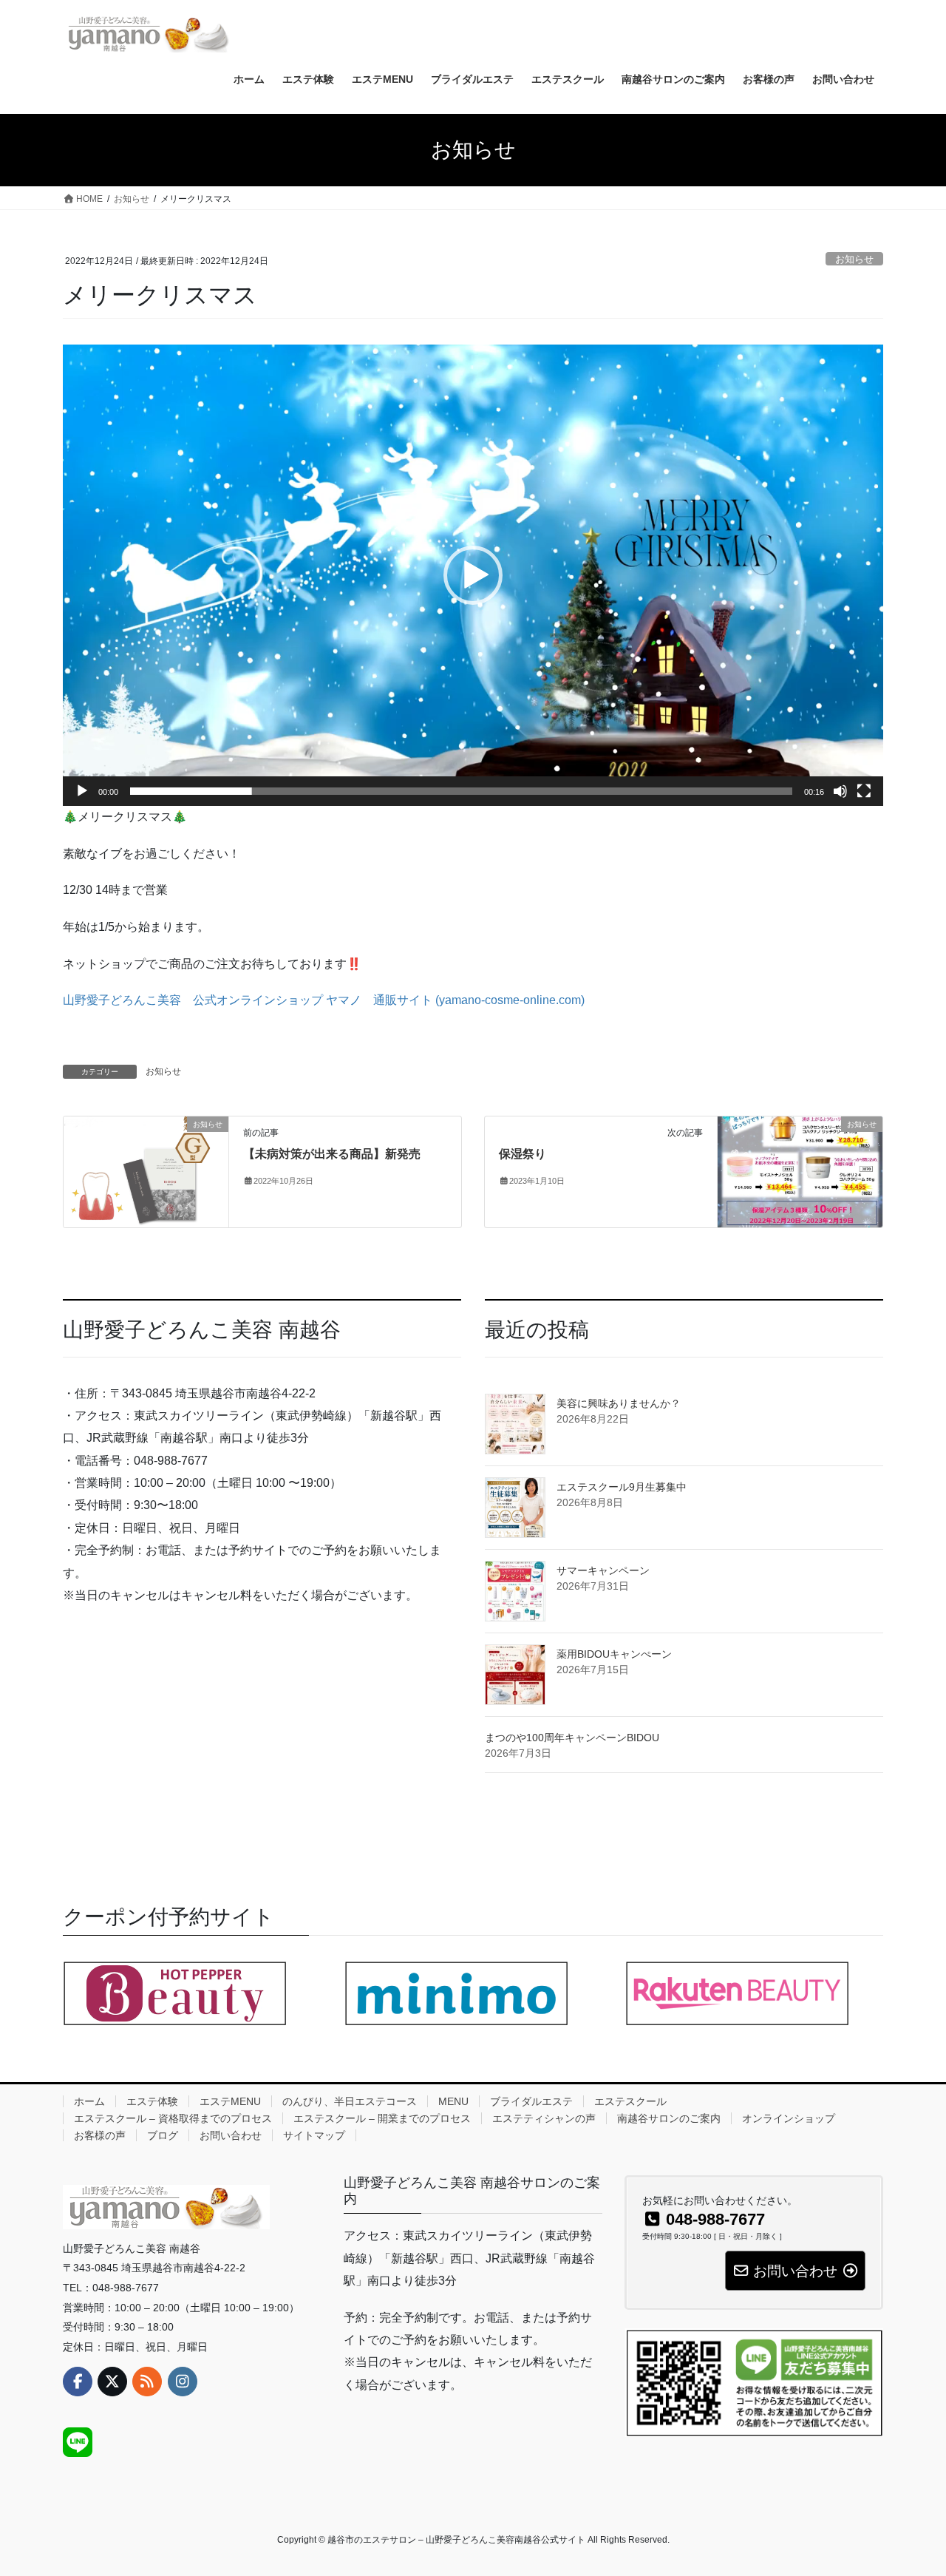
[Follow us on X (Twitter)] (112, 2382)
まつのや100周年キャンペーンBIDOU (572, 1738)
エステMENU (230, 2101)
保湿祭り (523, 1154)
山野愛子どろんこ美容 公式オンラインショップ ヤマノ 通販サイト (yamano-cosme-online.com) (324, 1000)
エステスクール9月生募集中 (622, 1487)
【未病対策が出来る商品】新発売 (332, 1154)
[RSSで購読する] (147, 2382)
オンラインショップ (789, 2118)
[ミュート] (840, 791)
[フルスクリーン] (864, 791)
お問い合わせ (231, 2135)
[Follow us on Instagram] (183, 2382)
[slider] (461, 791)
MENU (453, 2101)
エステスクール (630, 2101)
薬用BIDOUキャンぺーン (614, 1654)
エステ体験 (152, 2101)
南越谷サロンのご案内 (669, 2118)
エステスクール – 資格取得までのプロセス (173, 2118)
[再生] (82, 791)
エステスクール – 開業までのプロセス (382, 2118)
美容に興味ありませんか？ (619, 1403)
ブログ (163, 2135)
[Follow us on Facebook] (78, 2382)
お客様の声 (100, 2135)
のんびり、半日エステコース (350, 2101)
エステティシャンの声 (544, 2118)
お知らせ (854, 259)
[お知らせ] (146, 1172)
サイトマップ (314, 2135)
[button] (473, 575)
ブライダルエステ (531, 2101)
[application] (473, 575)
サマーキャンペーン (603, 1570)
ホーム (89, 2101)
